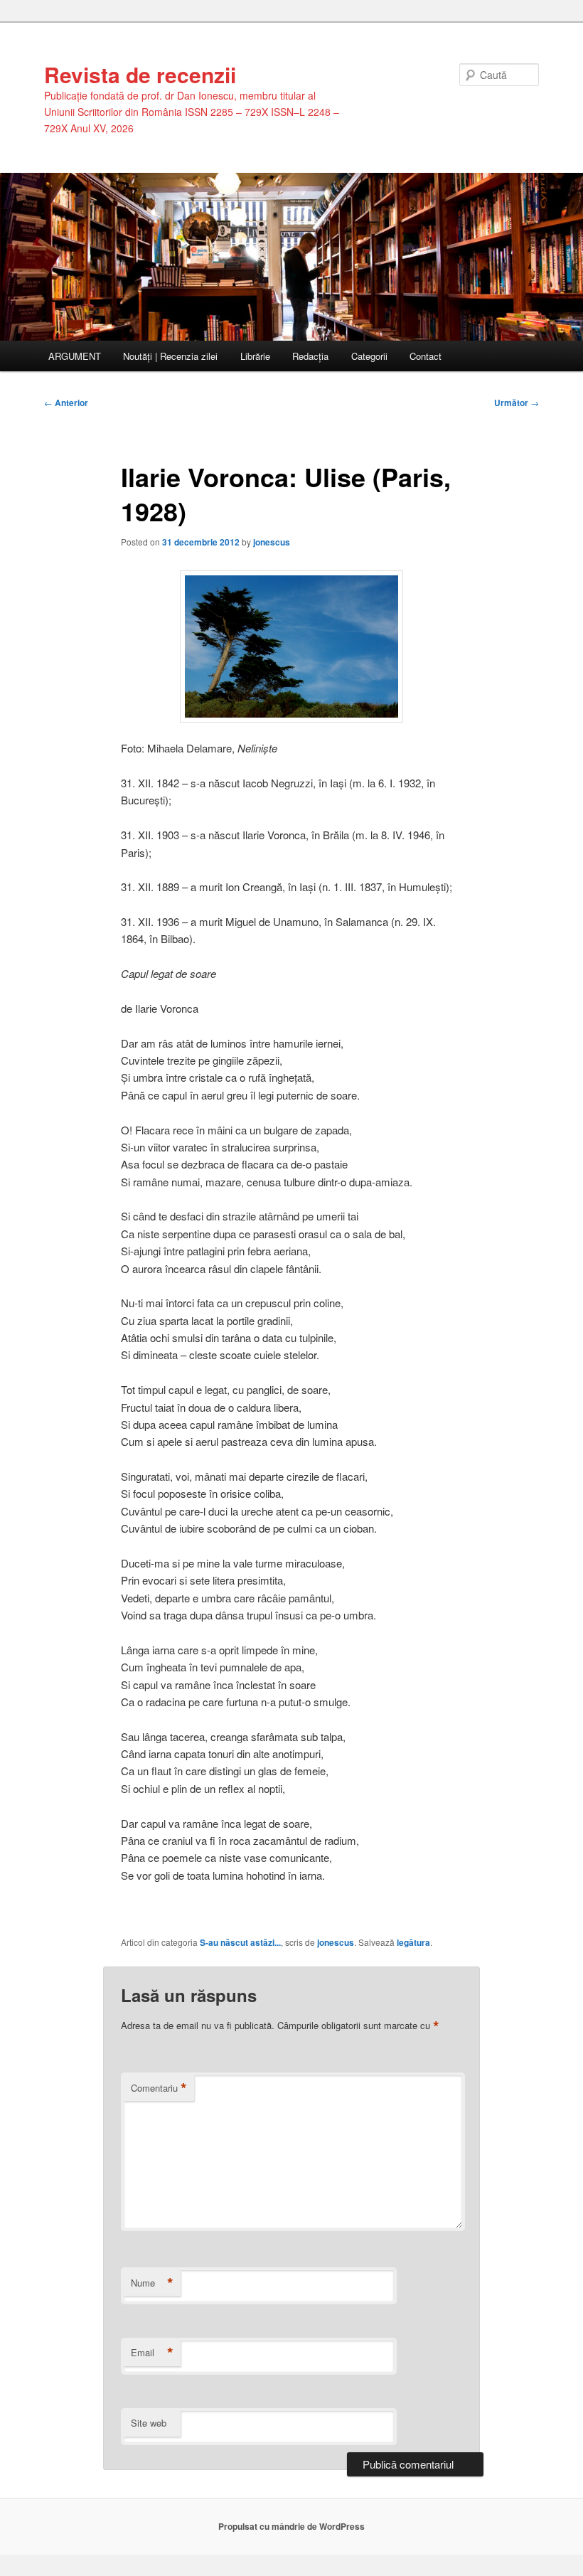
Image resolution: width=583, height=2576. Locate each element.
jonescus (272, 542)
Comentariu (159, 2088)
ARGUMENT (75, 356)
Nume (152, 2283)
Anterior (66, 403)
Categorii (369, 356)
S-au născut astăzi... (240, 1942)
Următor (517, 403)
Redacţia (310, 356)
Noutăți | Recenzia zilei (170, 356)
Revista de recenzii (140, 74)
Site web (149, 2423)
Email (152, 2353)
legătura (413, 1942)
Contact (426, 356)
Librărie (255, 356)
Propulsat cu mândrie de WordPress (291, 2526)
